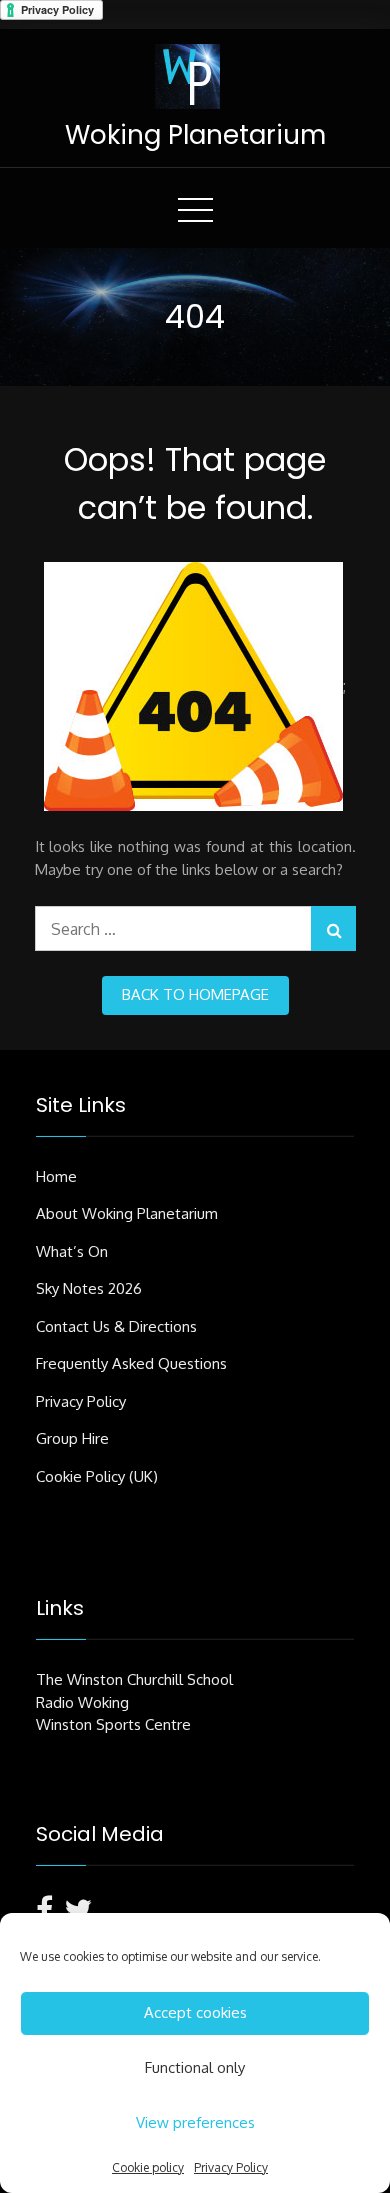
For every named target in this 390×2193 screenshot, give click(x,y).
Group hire (72, 1438)
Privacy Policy (231, 2167)
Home (56, 1176)
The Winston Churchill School (134, 1679)
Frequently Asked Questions (131, 1363)
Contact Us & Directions (116, 1326)
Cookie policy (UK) (97, 1476)
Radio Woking (82, 1702)
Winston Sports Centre (113, 1724)
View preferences (195, 2122)
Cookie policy (148, 2167)
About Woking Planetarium (127, 1213)
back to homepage (195, 994)
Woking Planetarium (195, 135)
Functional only (195, 2067)
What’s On (72, 1251)
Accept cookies (195, 2012)
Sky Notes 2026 (89, 1288)
